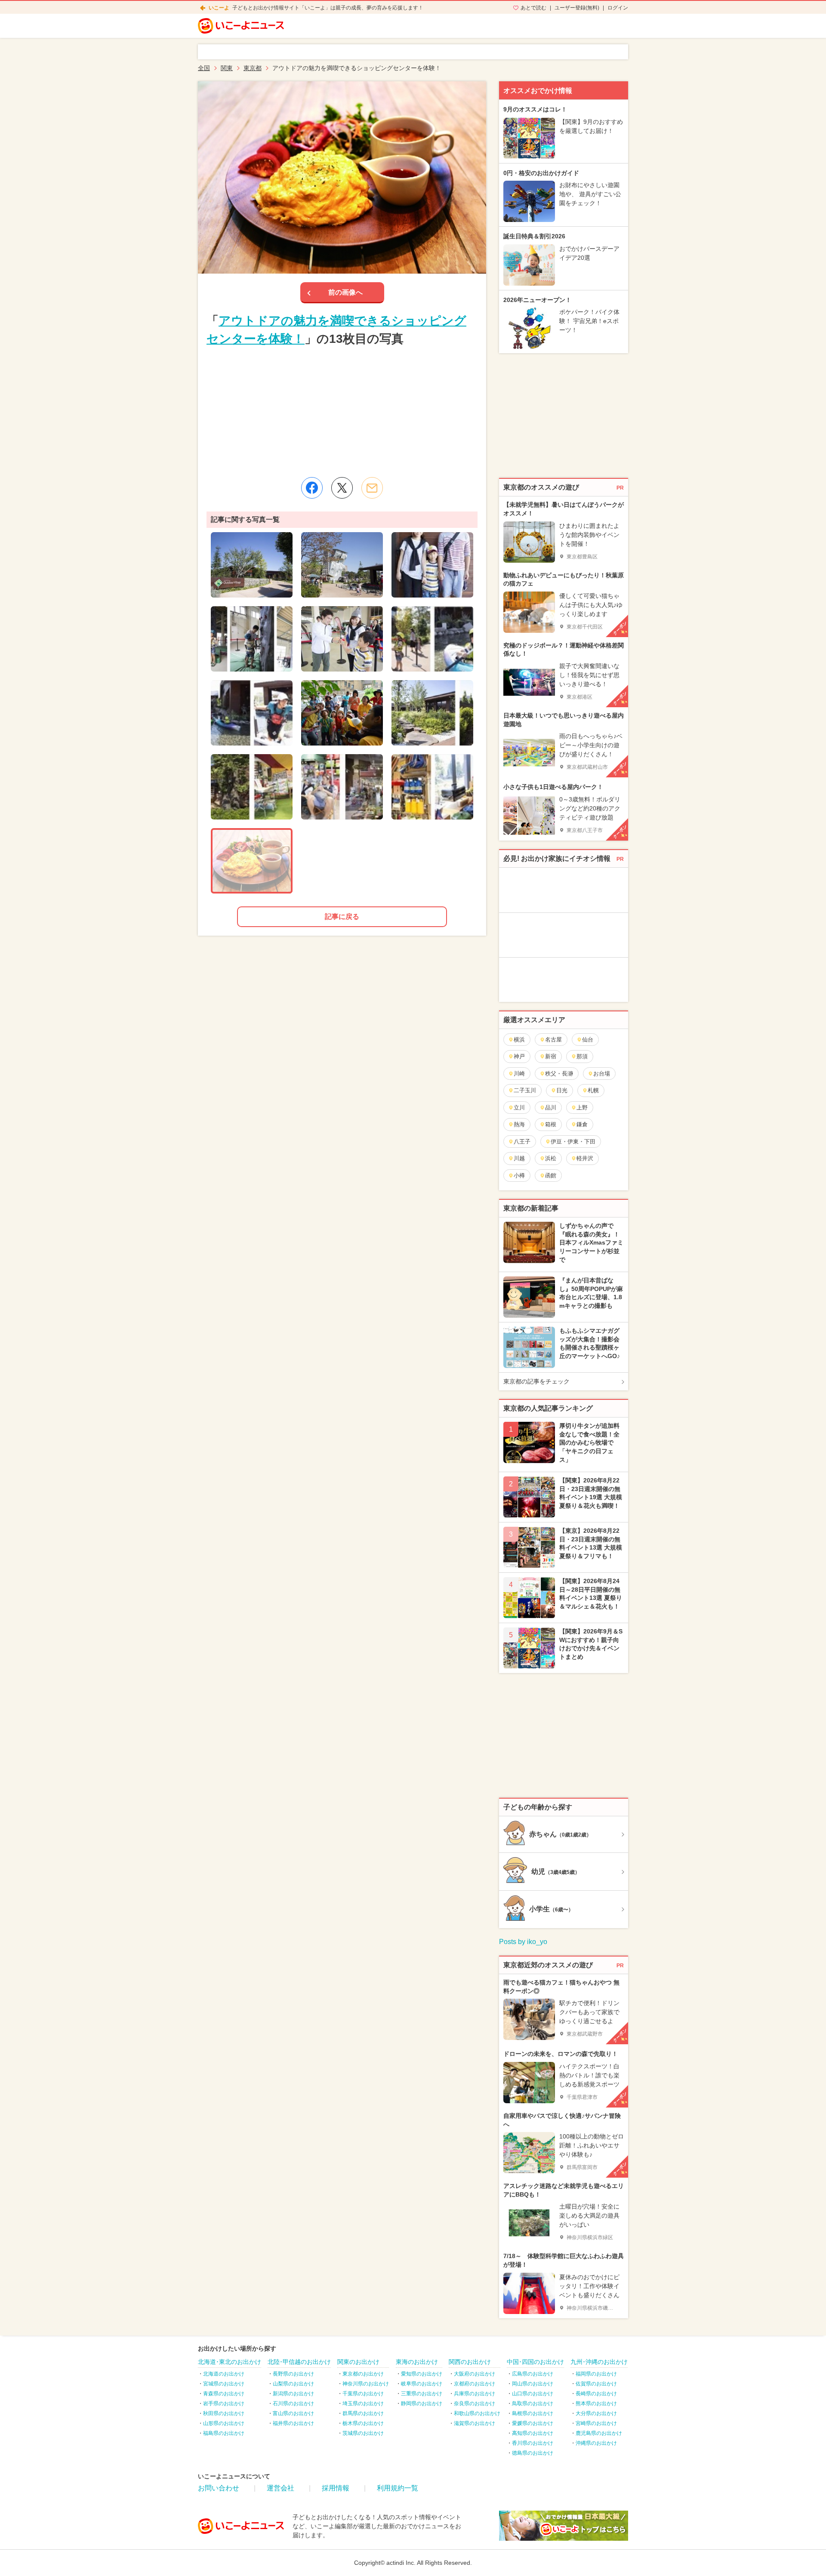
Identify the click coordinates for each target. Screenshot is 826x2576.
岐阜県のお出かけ (422, 2384)
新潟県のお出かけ (293, 2394)
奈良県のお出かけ (475, 2403)
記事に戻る (342, 917)
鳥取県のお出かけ (533, 2403)
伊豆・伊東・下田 (573, 1142)
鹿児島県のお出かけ (599, 2433)
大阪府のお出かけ (475, 2374)
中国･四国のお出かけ (535, 2362)
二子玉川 (525, 1090)
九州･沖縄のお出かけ (599, 2362)
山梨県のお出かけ (293, 2384)
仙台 (588, 1040)
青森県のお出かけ (224, 2394)
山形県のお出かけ (224, 2423)
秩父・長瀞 (559, 1074)
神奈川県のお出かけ (366, 2384)
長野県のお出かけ (293, 2374)
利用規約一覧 (398, 2488)
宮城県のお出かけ (224, 2384)
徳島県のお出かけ (533, 2453)
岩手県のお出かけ (224, 2403)
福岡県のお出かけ (596, 2374)
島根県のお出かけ (533, 2413)
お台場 (602, 1074)
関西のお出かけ (470, 2362)
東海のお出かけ (417, 2362)
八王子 (522, 1142)
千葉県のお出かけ (363, 2394)
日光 (562, 1090)
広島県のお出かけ (533, 2374)
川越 (519, 1158)
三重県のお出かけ (422, 2394)
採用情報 (336, 2488)
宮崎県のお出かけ (596, 2423)
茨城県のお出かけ (363, 2433)
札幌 (593, 1090)
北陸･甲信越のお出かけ (299, 2362)
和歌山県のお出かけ (477, 2413)
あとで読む (533, 8)
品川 (551, 1108)
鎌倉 (582, 1124)
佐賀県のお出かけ (596, 2384)
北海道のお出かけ (224, 2374)
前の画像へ (345, 292)
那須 (582, 1056)
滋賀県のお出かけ (475, 2423)
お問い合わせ (219, 2488)
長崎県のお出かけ (596, 2394)
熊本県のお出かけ (596, 2403)
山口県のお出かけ (533, 2394)
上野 (582, 1108)
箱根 (551, 1124)
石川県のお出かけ (293, 2403)
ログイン (618, 8)
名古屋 (553, 1040)
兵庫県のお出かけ (475, 2394)
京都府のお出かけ (475, 2384)
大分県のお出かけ (596, 2413)
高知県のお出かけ (533, 2433)
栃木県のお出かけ (363, 2423)
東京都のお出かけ (363, 2374)
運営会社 (280, 2488)
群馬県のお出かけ (363, 2413)
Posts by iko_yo (523, 1942)
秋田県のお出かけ (224, 2413)
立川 (519, 1108)
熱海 (519, 1124)
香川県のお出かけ (533, 2443)
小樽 (519, 1176)
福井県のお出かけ (293, 2423)
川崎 (519, 1074)
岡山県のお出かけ (533, 2384)
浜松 (551, 1158)
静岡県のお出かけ (422, 2403)
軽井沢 (585, 1158)
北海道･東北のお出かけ (230, 2362)
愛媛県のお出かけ (533, 2423)
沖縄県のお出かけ (596, 2443)
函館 (551, 1176)
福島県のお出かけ (224, 2433)
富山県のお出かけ (293, 2413)
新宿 (551, 1056)
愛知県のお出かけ (422, 2374)
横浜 (519, 1040)
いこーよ (219, 8)
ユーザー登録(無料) (577, 8)
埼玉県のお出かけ (363, 2403)
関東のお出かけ (358, 2362)
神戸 (519, 1056)
